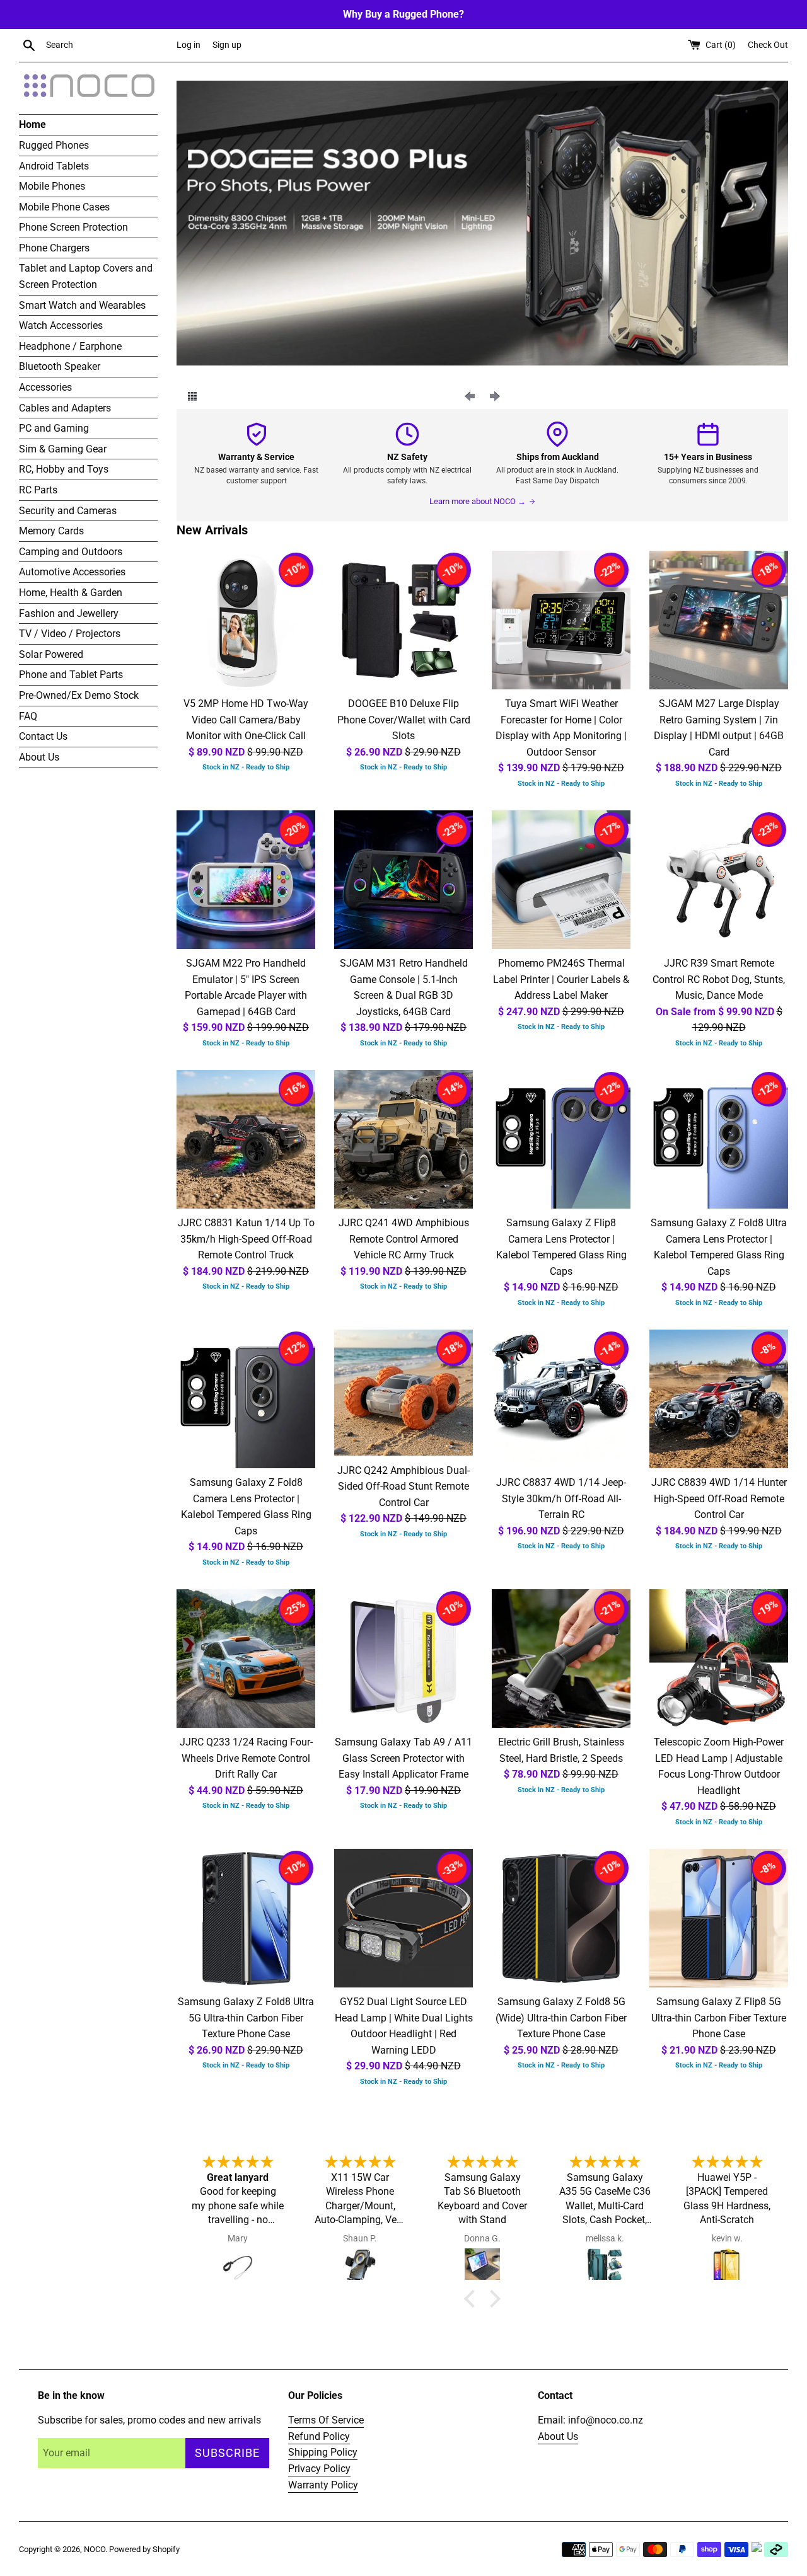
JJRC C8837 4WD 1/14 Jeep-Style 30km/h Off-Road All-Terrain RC (561, 1498)
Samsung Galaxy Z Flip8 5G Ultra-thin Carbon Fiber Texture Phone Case (719, 2018)
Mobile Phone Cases (64, 207)
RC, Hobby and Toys (64, 469)
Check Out (768, 45)
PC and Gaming (54, 428)
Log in (189, 45)
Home (32, 124)
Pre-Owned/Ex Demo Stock (79, 695)
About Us (39, 757)
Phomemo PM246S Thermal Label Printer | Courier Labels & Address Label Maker (561, 979)
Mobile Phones (52, 186)
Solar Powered (51, 654)
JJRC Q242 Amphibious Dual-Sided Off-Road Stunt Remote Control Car (403, 1486)
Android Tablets (54, 166)
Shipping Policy (323, 2452)
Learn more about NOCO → (478, 501)
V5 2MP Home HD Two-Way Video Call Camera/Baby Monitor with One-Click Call (246, 720)
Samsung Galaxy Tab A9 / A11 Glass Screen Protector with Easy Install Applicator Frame (403, 1758)
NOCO (95, 2549)
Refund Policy (319, 2436)
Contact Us (43, 736)
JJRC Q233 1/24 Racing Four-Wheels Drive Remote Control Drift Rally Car (246, 1758)
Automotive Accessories (72, 572)
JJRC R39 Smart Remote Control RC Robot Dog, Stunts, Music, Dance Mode (719, 979)
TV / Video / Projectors (70, 634)
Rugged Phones (54, 145)
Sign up (227, 45)
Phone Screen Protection (73, 227)
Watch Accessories (61, 325)
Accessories (45, 387)
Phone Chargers (54, 248)
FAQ (28, 716)
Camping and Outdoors (71, 552)
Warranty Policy (323, 2485)
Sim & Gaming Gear (63, 449)
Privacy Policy (319, 2469)
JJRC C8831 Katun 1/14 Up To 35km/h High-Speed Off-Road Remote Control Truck (246, 1239)
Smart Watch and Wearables (82, 305)
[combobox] (108, 45)
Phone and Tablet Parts (71, 675)
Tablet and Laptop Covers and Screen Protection (86, 276)
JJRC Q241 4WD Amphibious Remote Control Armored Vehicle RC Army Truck (404, 1239)
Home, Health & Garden (71, 593)
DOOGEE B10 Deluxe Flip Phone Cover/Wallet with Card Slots (404, 720)
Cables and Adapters (65, 408)
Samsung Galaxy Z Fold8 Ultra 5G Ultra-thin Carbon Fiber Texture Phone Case (246, 2018)
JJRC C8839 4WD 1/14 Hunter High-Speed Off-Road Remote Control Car (719, 1498)
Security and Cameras (68, 511)
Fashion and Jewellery (69, 613)
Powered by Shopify (144, 2549)
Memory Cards (51, 531)
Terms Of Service (326, 2420)
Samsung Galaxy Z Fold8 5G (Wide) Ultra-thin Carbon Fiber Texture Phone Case (561, 2018)
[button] (473, 2299)
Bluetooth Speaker (60, 366)
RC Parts (38, 490)
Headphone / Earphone (70, 346)
